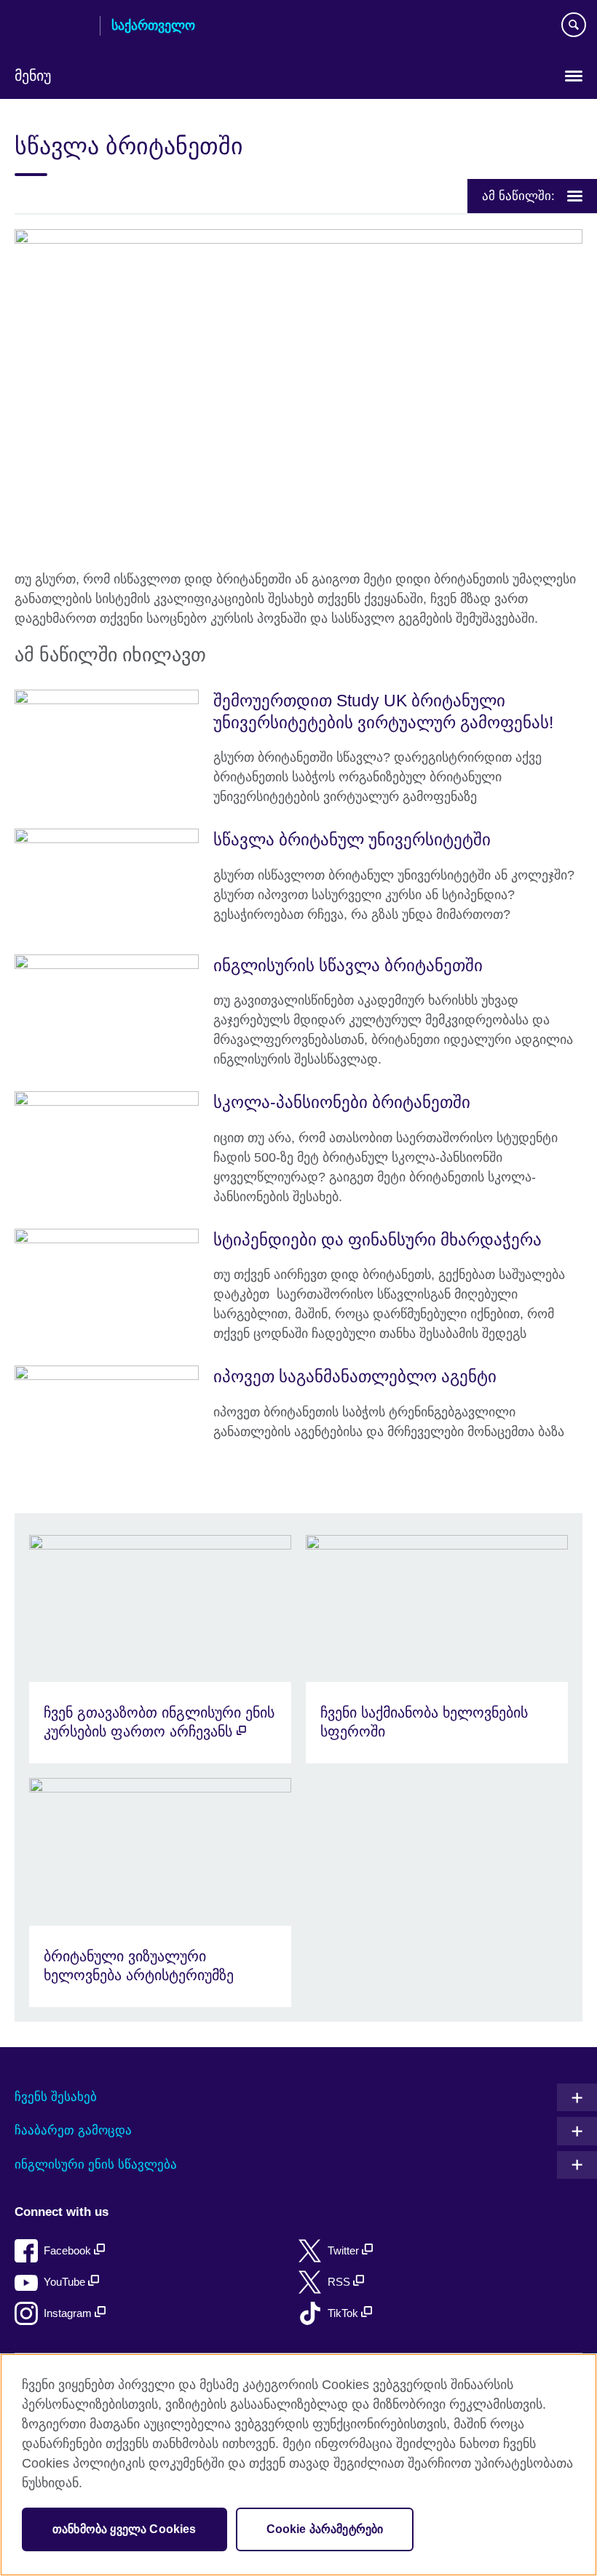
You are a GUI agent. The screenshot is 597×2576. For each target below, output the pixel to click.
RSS (340, 2282)
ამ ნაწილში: (518, 196)
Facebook (69, 2250)
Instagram (69, 2313)
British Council (52, 27)
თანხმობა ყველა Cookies (124, 2529)
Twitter (345, 2250)
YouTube (66, 2282)
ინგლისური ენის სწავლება (96, 2165)
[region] (298, 2465)
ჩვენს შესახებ (56, 2097)
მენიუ (33, 76)
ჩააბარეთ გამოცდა (73, 2130)
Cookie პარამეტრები (325, 2529)
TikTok (344, 2313)
